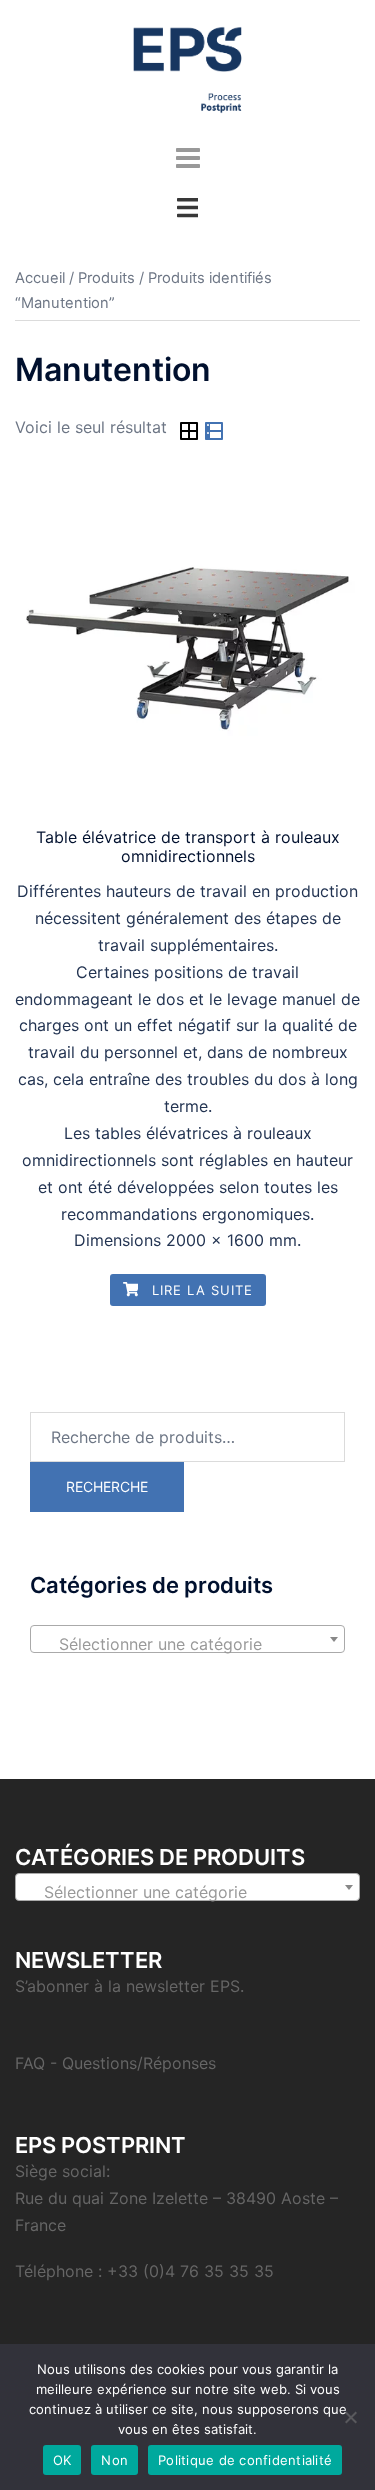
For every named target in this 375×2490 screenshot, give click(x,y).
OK (62, 2460)
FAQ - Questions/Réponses (115, 2063)
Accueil (40, 278)
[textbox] (187, 1644)
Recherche (107, 1486)
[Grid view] (191, 434)
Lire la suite (200, 1290)
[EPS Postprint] (187, 68)
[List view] (214, 434)
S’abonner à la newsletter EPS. (129, 1986)
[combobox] (187, 1639)
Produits (106, 278)
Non (114, 2460)
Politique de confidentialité (245, 2460)
